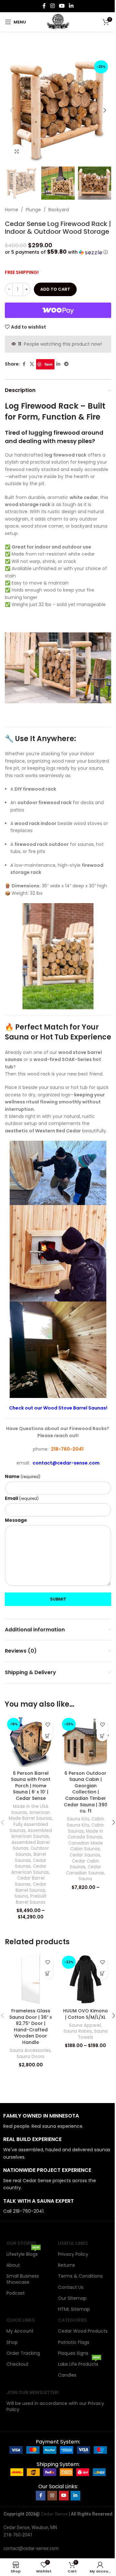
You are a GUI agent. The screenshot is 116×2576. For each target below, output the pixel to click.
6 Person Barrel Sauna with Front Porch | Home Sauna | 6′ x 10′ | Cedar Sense (31, 1786)
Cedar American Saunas (30, 1869)
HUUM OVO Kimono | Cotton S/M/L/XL (86, 2014)
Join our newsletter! (33, 2392)
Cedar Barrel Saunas (30, 1881)
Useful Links (73, 2243)
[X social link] (32, 364)
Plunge (33, 210)
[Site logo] (58, 22)
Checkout (18, 2364)
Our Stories (21, 2243)
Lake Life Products (79, 2363)
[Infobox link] (58, 2121)
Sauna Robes (78, 2031)
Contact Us (71, 2287)
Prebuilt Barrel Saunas (31, 1899)
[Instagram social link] (52, 6)
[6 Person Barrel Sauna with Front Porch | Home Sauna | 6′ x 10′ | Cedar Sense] (31, 1741)
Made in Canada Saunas (85, 1834)
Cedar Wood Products (83, 2331)
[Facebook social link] (44, 6)
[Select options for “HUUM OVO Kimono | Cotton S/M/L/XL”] (102, 1974)
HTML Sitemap (74, 2309)
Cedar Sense (54, 2514)
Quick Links (21, 2320)
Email (22, 1498)
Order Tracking (23, 2353)
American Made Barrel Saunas (30, 1816)
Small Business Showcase (23, 2279)
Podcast (16, 2293)
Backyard (59, 210)
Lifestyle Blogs (23, 2253)
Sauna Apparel (85, 2025)
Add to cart (55, 289)
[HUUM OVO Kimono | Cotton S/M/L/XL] (85, 1979)
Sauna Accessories (30, 2050)
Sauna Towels (93, 2034)
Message (16, 1520)
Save (48, 364)
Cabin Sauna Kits (85, 1822)
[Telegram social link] (66, 364)
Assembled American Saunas (32, 1834)
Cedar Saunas (85, 1855)
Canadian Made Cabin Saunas (86, 1846)
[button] (11, 110)
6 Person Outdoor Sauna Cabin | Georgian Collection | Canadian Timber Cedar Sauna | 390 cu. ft (86, 1792)
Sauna (21, 1896)
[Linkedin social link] (71, 6)
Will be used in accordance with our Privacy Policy (55, 2406)
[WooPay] (58, 310)
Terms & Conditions (80, 2276)
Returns (67, 2265)
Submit (58, 1599)
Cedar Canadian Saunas (85, 1870)
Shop (12, 2342)
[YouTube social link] (62, 6)
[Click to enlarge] (17, 151)
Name (23, 1476)
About (13, 2265)
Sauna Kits (78, 1819)
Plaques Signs (73, 2353)
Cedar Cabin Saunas (84, 1864)
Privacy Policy (73, 2254)
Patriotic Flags (74, 2342)
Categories (72, 2320)
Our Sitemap (72, 2298)
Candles (67, 2375)
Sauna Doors (31, 2057)
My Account (20, 2331)
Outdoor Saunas (32, 1851)
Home (12, 210)
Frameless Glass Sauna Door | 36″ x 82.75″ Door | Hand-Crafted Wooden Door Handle (31, 2027)
